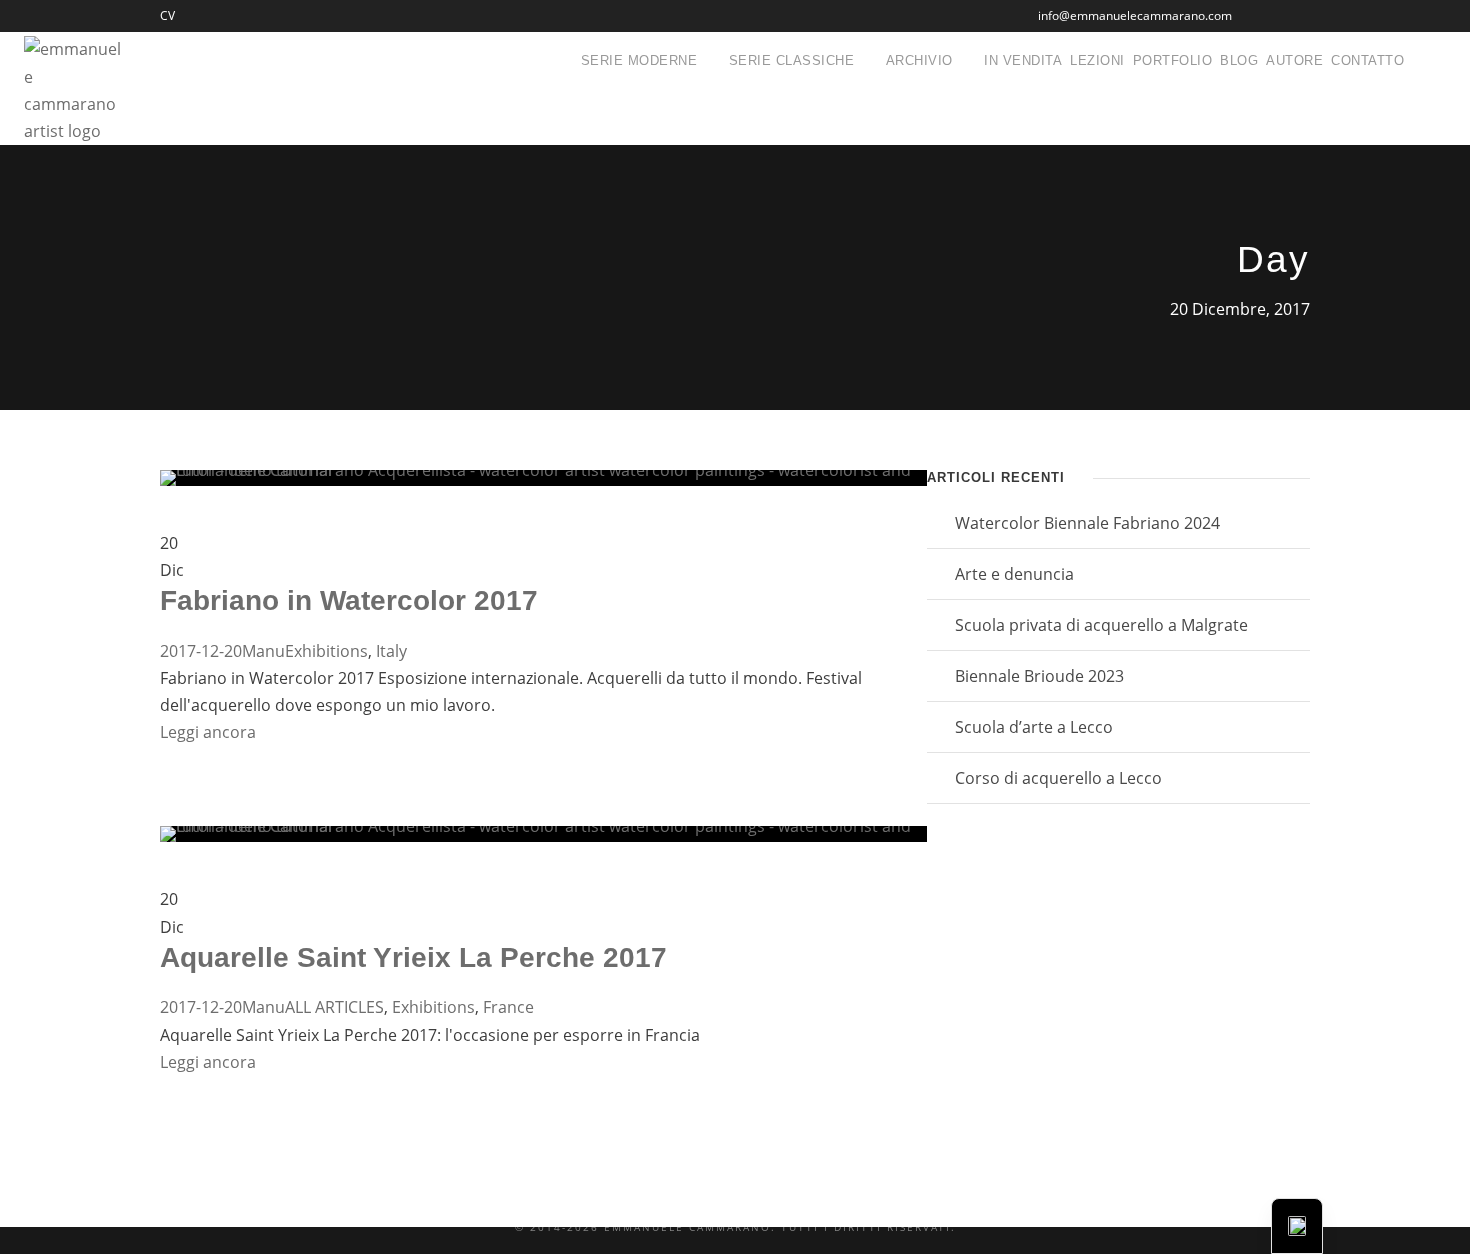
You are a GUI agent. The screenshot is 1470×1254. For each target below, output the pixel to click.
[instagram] (1305, 15)
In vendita (1023, 60)
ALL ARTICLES (334, 1007)
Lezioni (1097, 60)
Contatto (1367, 60)
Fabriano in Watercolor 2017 (349, 600)
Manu (263, 651)
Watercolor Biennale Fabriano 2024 (1087, 523)
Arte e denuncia (1014, 574)
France (508, 1007)
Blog (1239, 60)
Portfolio (1173, 60)
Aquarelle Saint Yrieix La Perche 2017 (413, 957)
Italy (391, 651)
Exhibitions (326, 651)
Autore (1294, 60)
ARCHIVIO (919, 60)
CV (167, 15)
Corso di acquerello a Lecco (1058, 778)
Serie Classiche (792, 60)
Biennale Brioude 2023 (1039, 676)
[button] (1297, 1226)
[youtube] (1271, 15)
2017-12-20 (201, 651)
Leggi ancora (208, 732)
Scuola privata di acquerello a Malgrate (1101, 625)
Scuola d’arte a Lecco (1034, 727)
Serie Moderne (639, 60)
